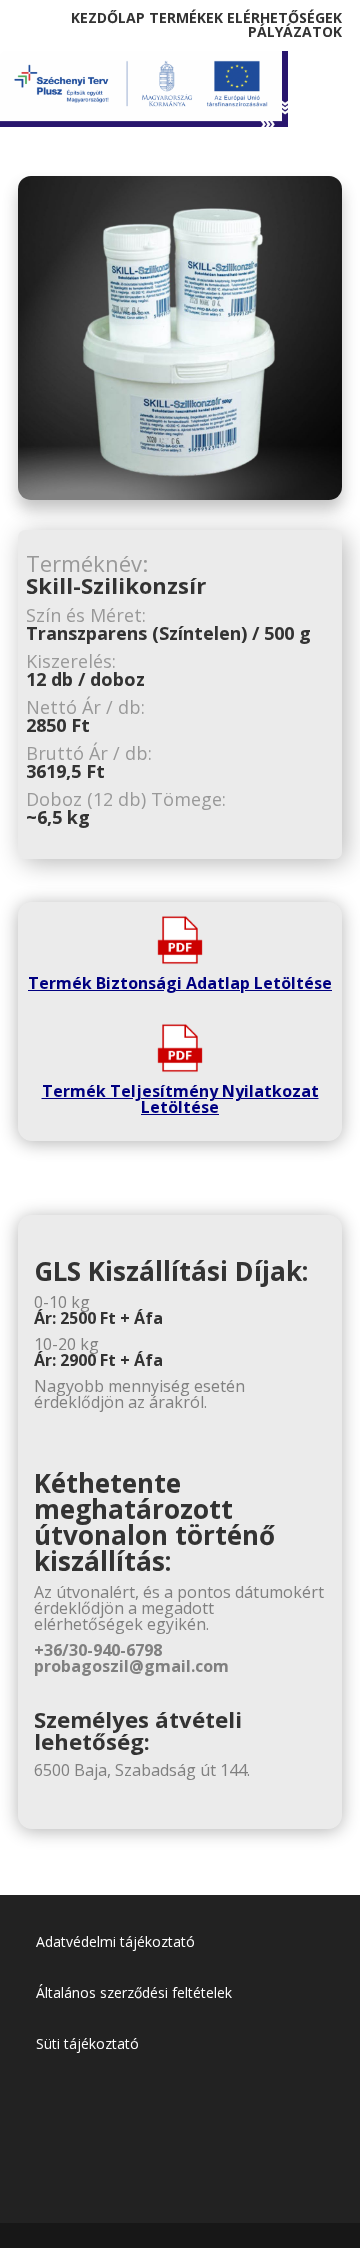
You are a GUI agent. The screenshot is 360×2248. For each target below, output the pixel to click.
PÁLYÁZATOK (295, 31)
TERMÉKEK (186, 17)
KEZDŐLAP (108, 17)
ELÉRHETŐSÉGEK (284, 17)
